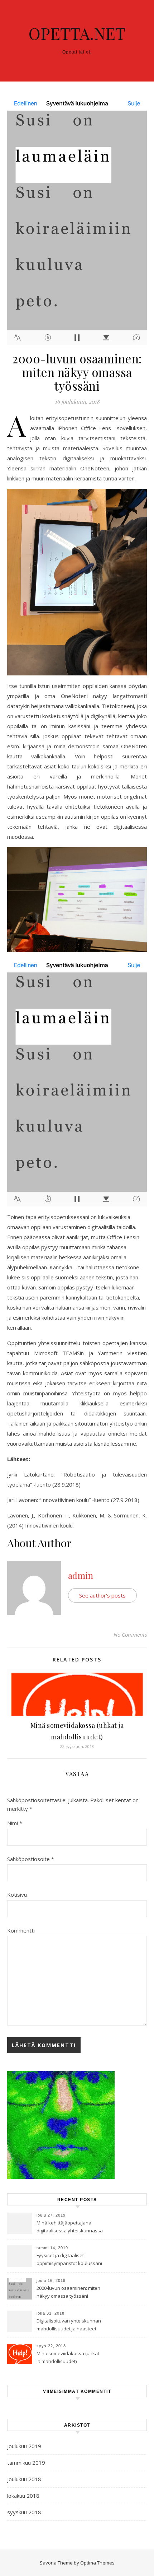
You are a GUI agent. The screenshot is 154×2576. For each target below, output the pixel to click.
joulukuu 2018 (24, 2479)
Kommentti (21, 1930)
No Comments (130, 1635)
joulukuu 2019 (24, 2446)
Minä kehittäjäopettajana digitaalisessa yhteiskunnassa (70, 2227)
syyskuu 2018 (24, 2512)
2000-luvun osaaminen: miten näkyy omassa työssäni (68, 2292)
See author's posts (102, 1595)
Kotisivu (17, 1894)
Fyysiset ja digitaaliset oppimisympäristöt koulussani (69, 2259)
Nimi (15, 1823)
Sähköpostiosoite (31, 1859)
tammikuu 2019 (26, 2463)
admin (81, 1575)
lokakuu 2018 (23, 2496)
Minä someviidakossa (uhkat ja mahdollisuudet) (68, 2357)
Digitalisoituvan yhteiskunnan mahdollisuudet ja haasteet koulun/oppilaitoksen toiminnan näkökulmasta (69, 2325)
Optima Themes (97, 2563)
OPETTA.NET (77, 33)
